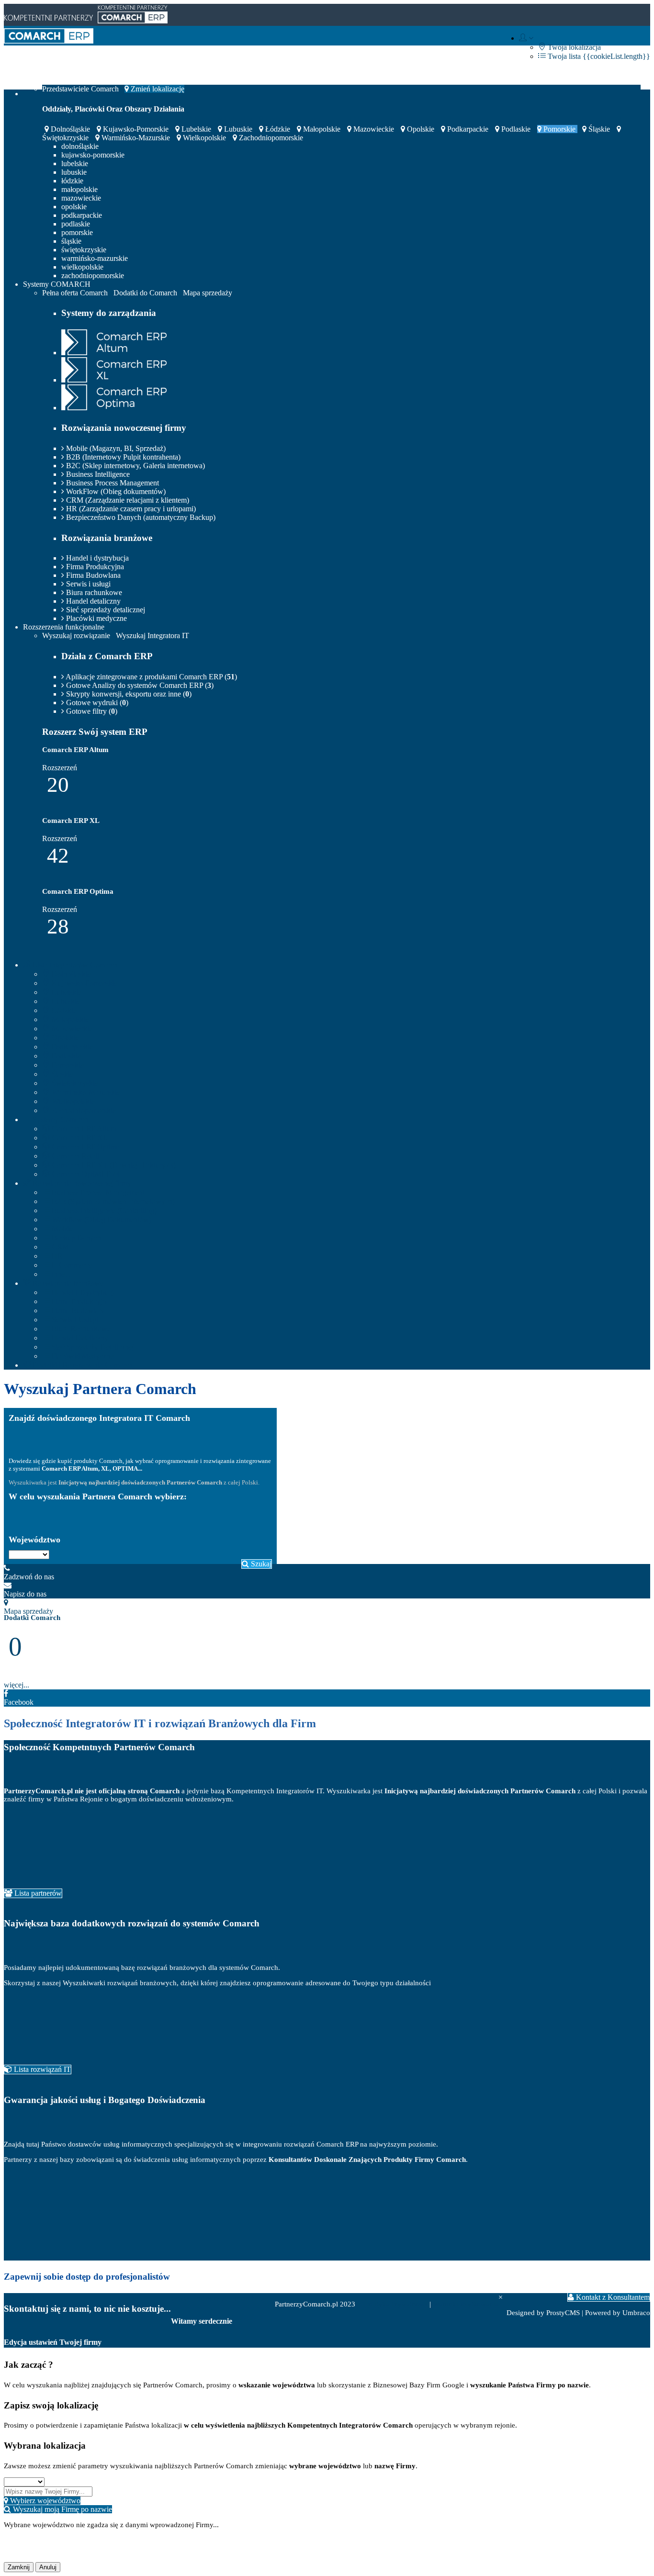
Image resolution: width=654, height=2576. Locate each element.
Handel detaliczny (92, 601)
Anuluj (48, 2567)
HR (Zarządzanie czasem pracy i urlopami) (130, 509)
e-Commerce (71, 1265)
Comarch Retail (74, 1156)
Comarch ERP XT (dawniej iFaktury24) (113, 1165)
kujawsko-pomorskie (136, 129)
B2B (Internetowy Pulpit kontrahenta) (122, 457)
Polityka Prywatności (396, 2304)
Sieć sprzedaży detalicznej (105, 610)
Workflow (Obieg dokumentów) (101, 1220)
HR (56, 1256)
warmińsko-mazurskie (136, 138)
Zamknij (19, 2567)
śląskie (599, 129)
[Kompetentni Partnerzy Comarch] (49, 41)
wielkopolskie (204, 138)
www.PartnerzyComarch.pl (218, 2298)
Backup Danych (75, 1238)
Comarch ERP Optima (85, 1147)
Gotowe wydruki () (96, 703)
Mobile (62, 1229)
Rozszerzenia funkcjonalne (64, 627)
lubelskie (196, 129)
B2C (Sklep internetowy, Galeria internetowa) (135, 466)
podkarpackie (468, 129)
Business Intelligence (97, 474)
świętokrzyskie (84, 250)
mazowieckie (374, 129)
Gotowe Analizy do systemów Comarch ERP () (139, 685)
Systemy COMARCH (57, 284)
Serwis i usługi (87, 584)
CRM (59, 1247)
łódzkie (278, 129)
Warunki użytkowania (466, 2304)
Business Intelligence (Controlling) (103, 1210)
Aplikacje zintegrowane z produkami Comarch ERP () (151, 677)
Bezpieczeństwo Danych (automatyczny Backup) (140, 517)
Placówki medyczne (96, 618)
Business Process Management (112, 483)
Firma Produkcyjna (94, 567)
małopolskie (322, 129)
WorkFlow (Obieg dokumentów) (115, 491)
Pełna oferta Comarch (75, 293)
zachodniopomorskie (270, 138)
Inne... (60, 1274)
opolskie (421, 129)
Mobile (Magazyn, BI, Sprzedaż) (115, 448)
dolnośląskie (70, 129)
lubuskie (238, 129)
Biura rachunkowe (93, 592)
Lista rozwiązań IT (41, 2069)
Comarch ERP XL (79, 1138)
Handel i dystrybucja (96, 558)
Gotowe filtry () (91, 711)
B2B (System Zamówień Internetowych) (112, 1201)
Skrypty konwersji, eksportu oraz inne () (128, 694)
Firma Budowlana (92, 575)
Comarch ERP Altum (83, 1129)
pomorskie (559, 129)
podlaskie (516, 129)
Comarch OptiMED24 (85, 1174)
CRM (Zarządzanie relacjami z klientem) (127, 500)
